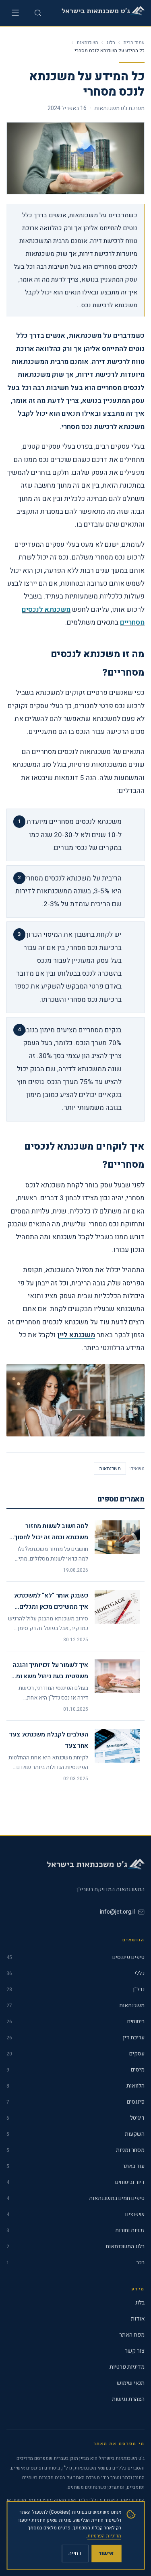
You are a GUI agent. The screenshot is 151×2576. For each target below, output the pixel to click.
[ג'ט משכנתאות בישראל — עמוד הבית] (102, 13)
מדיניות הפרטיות (104, 2536)
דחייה (75, 2553)
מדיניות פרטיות (127, 2367)
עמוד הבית (134, 43)
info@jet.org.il (117, 1912)
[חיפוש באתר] (38, 13)
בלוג (111, 43)
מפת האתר (132, 2335)
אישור (106, 2553)
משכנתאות (87, 43)
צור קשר (135, 2351)
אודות (138, 2319)
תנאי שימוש (131, 2383)
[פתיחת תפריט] (15, 13)
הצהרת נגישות (128, 2399)
